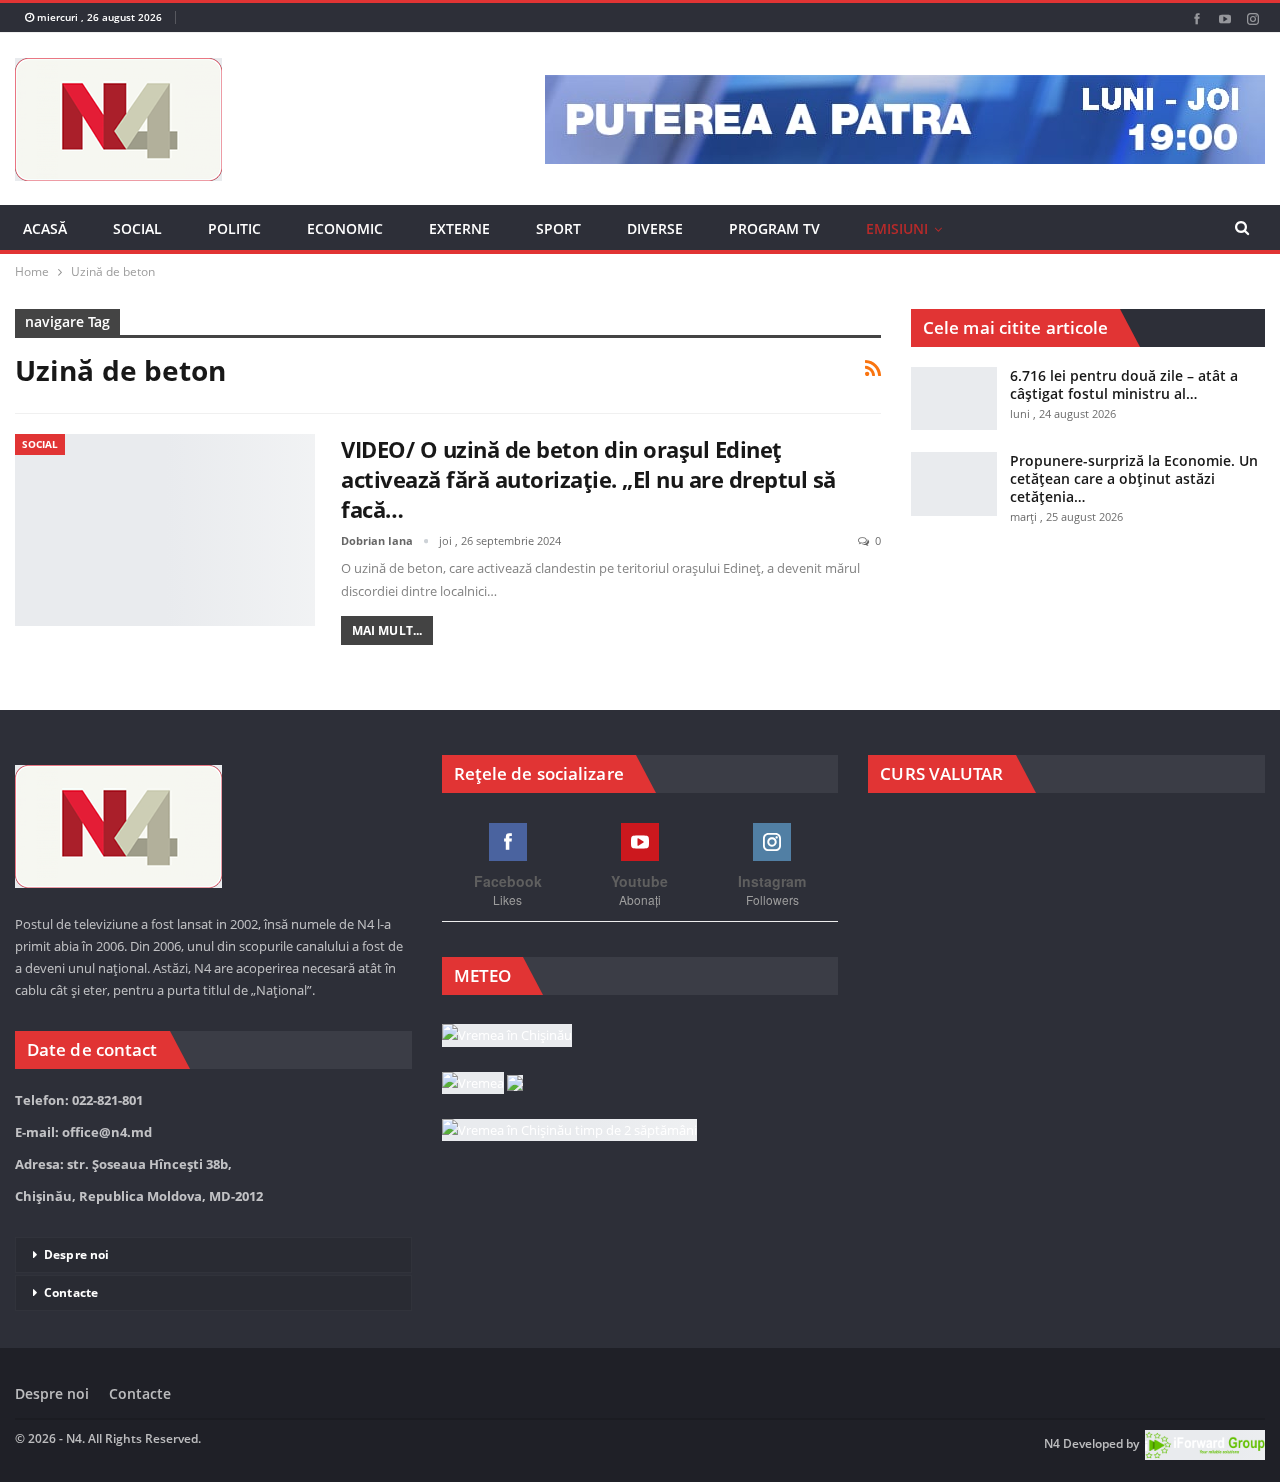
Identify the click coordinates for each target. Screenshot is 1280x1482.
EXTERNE (459, 228)
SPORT (558, 228)
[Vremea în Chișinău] (507, 1104)
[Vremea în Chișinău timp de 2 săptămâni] (569, 1198)
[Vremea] (482, 1151)
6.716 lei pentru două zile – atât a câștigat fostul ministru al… (1124, 407)
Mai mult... (387, 653)
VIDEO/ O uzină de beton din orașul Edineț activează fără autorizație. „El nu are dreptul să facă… (588, 503)
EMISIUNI (897, 228)
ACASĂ (45, 228)
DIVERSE (655, 228)
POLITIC (234, 228)
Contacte (71, 1360)
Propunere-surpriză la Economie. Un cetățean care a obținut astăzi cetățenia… (1134, 502)
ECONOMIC (345, 228)
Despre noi (76, 1322)
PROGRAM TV (774, 228)
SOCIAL (137, 228)
